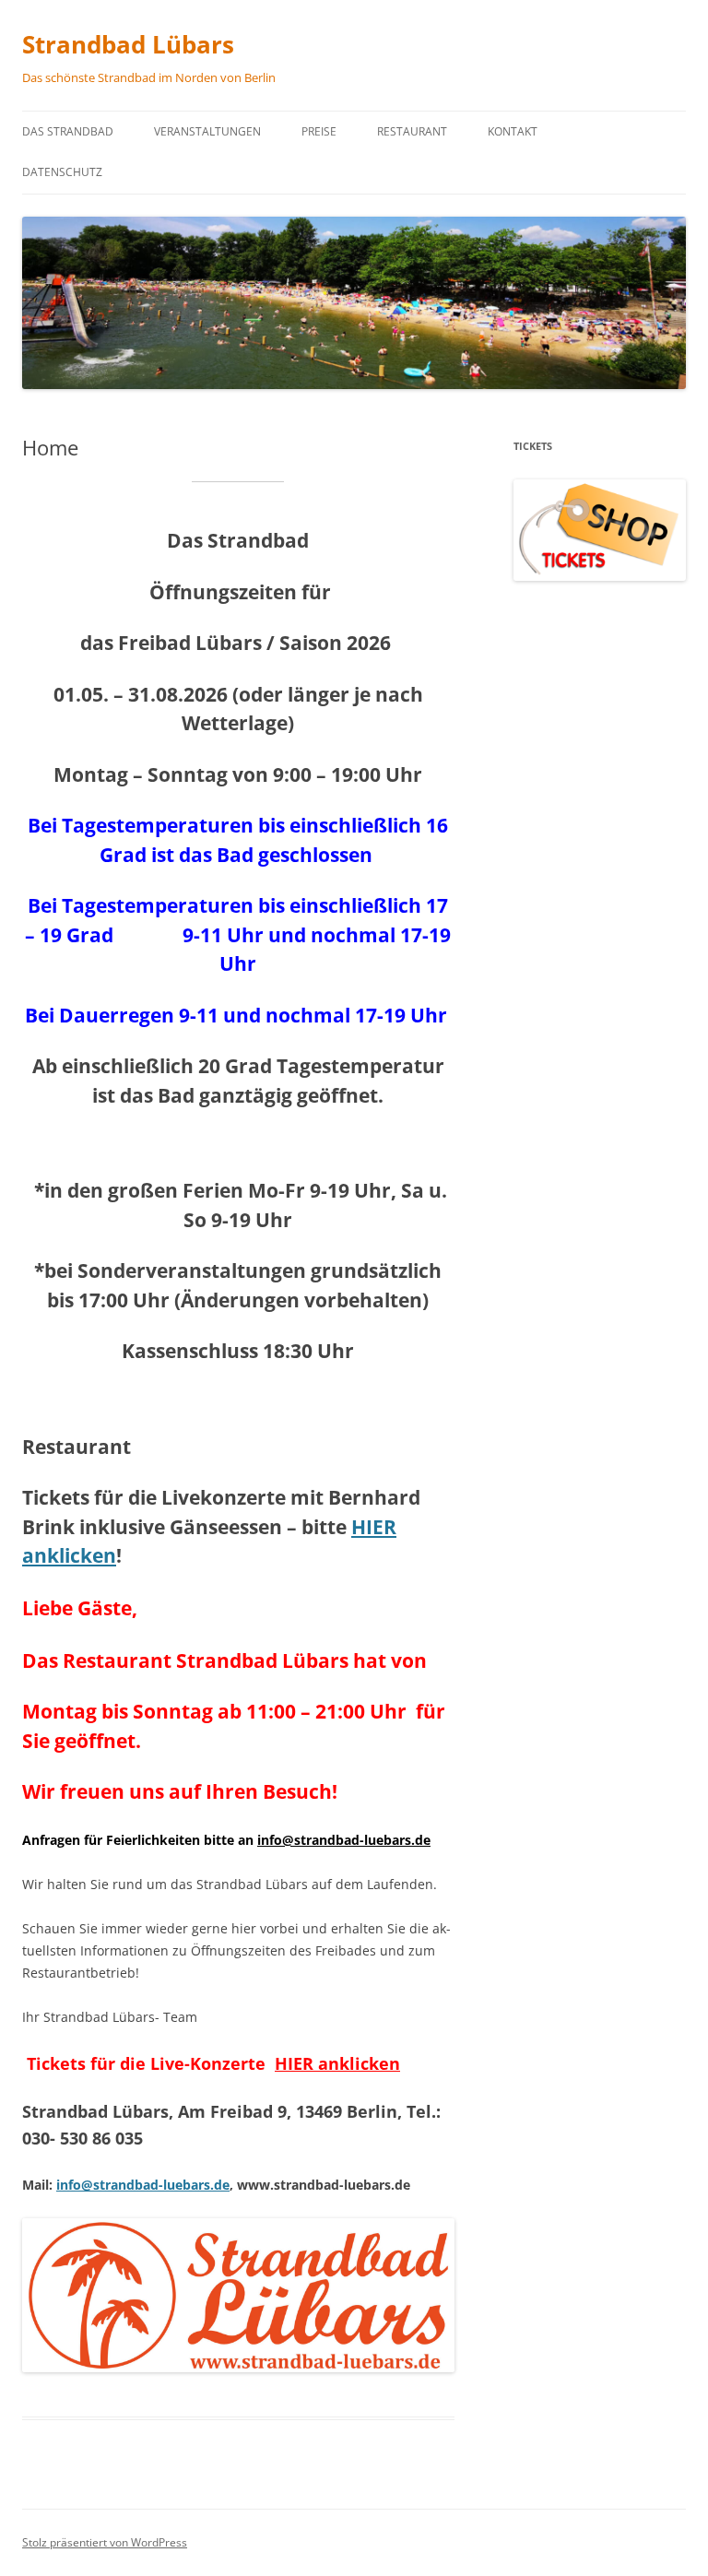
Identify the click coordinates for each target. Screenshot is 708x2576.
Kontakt (513, 131)
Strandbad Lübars (128, 44)
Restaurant (412, 131)
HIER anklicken (337, 2063)
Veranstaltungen (207, 131)
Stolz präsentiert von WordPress (105, 2542)
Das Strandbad (68, 131)
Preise (319, 131)
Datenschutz (62, 172)
